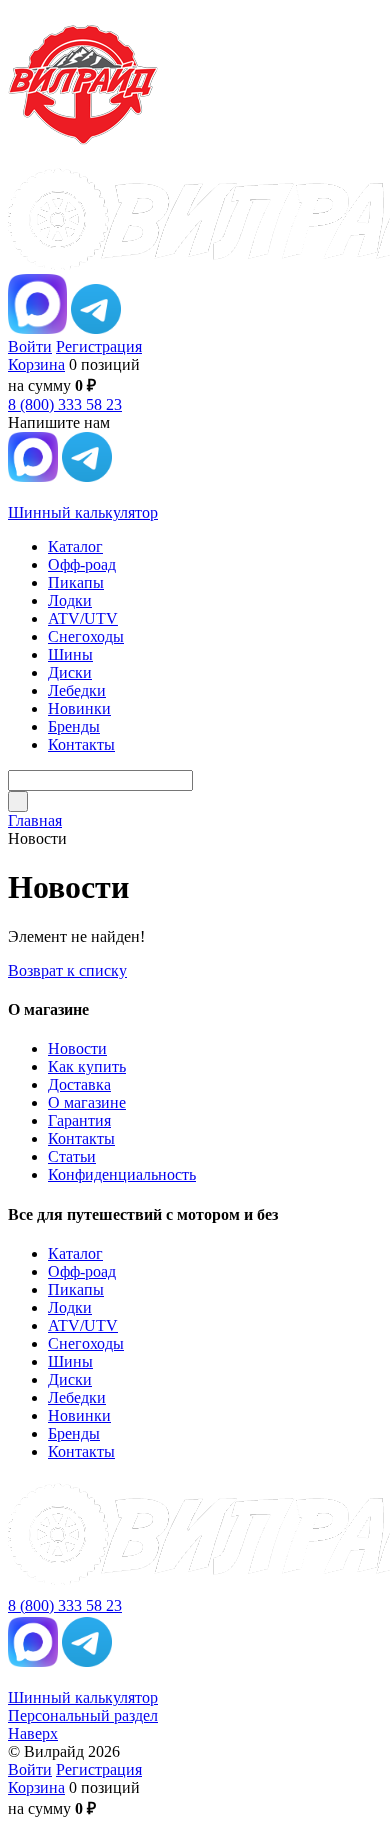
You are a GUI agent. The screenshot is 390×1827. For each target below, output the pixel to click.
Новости (77, 1048)
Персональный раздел (83, 1715)
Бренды (74, 1433)
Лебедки (77, 1397)
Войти (30, 346)
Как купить (87, 1066)
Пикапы (76, 1289)
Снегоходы (86, 1343)
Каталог (75, 1253)
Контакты (81, 1138)
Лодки (70, 1307)
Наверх (33, 1733)
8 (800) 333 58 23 (65, 404)
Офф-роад (82, 1271)
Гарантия (79, 1120)
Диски (70, 1379)
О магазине (87, 1102)
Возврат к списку (67, 970)
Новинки (79, 1415)
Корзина (36, 364)
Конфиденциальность (122, 1174)
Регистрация (99, 346)
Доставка (79, 1084)
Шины (70, 1361)
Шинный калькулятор (83, 512)
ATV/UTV (83, 1325)
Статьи (72, 1156)
